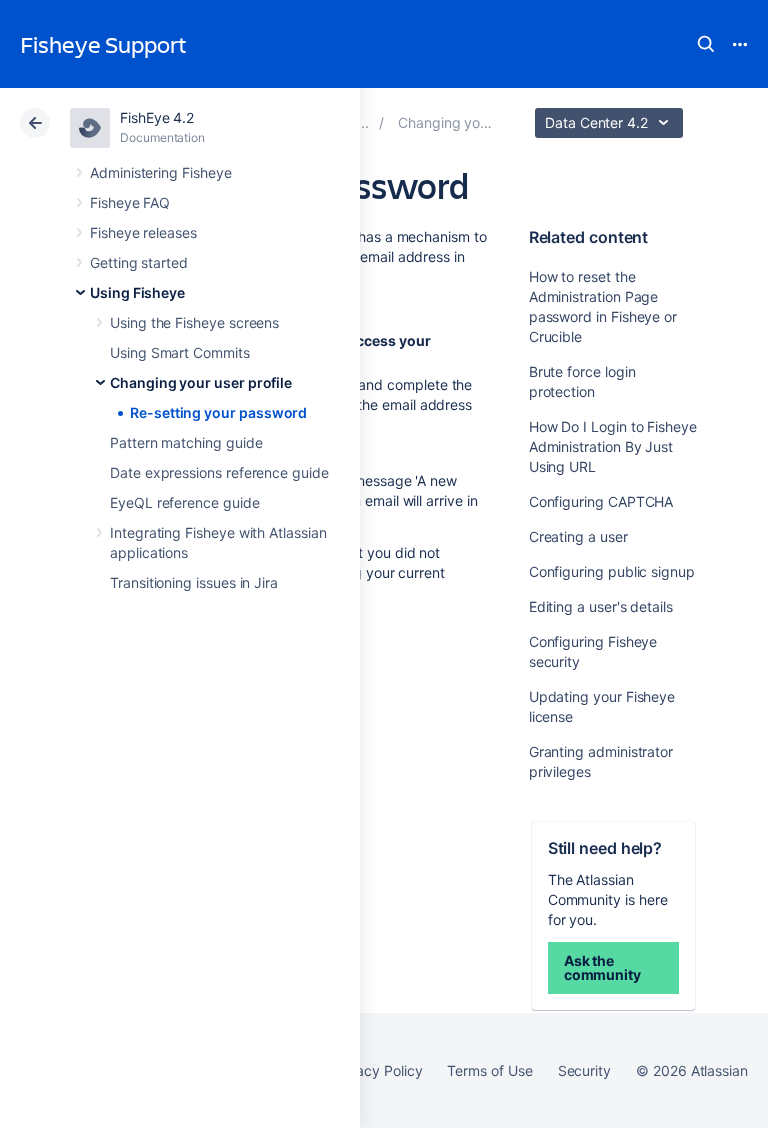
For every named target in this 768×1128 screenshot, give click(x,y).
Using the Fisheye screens (194, 322)
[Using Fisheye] (363, 122)
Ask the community (602, 967)
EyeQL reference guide (185, 502)
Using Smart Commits (180, 352)
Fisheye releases (143, 232)
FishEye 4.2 (157, 117)
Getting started (139, 262)
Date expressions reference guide (219, 472)
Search (706, 44)
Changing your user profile (201, 382)
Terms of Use (489, 1070)
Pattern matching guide (186, 442)
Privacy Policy (376, 1070)
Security (584, 1070)
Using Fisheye (137, 292)
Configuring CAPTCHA (601, 501)
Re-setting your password (218, 412)
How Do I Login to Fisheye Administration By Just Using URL (613, 446)
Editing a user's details (601, 606)
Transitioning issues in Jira (194, 582)
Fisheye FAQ (130, 202)
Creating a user (578, 536)
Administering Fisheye (161, 172)
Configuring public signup (612, 571)
